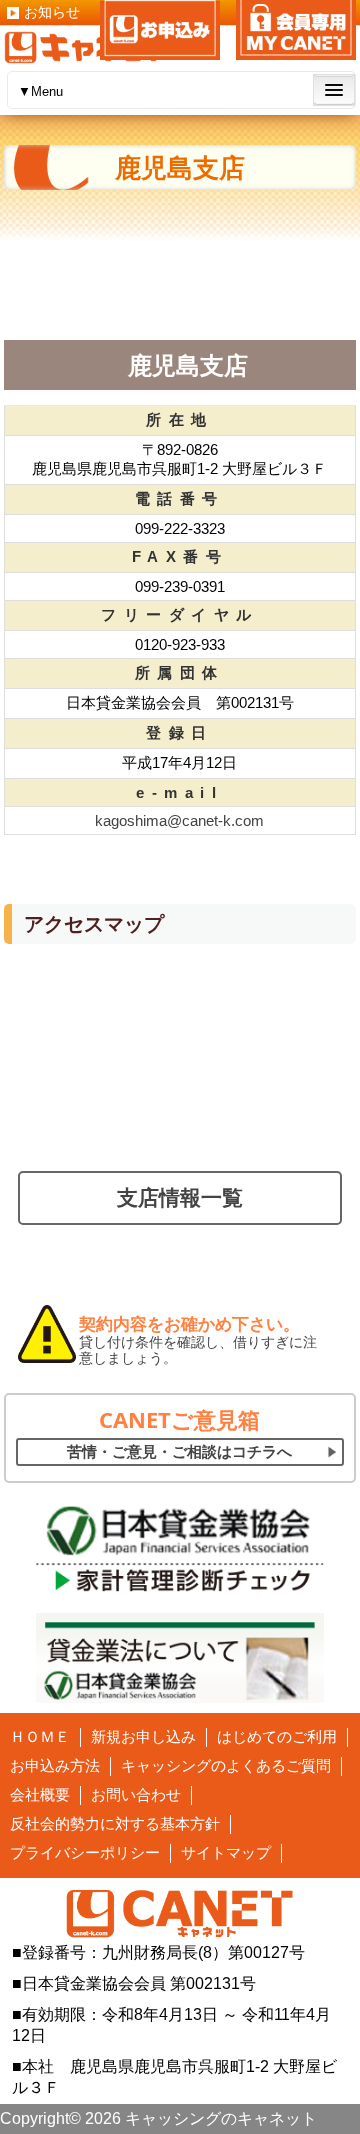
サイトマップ (226, 1852)
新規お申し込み (143, 1736)
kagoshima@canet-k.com (179, 820)
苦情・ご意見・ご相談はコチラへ (179, 1451)
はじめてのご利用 (277, 1736)
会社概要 (40, 1794)
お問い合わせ (136, 1794)
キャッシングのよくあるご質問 (226, 1765)
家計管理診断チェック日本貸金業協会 (180, 1548)
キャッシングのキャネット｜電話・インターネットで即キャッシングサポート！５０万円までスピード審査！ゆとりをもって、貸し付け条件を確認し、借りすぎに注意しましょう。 (89, 47)
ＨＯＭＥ (40, 1736)
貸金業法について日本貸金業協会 (180, 1658)
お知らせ (52, 12)
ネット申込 (160, 30)
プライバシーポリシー (85, 1852)
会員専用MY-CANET (296, 30)
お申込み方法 (55, 1765)
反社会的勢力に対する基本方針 (115, 1823)
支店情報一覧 (180, 1197)
